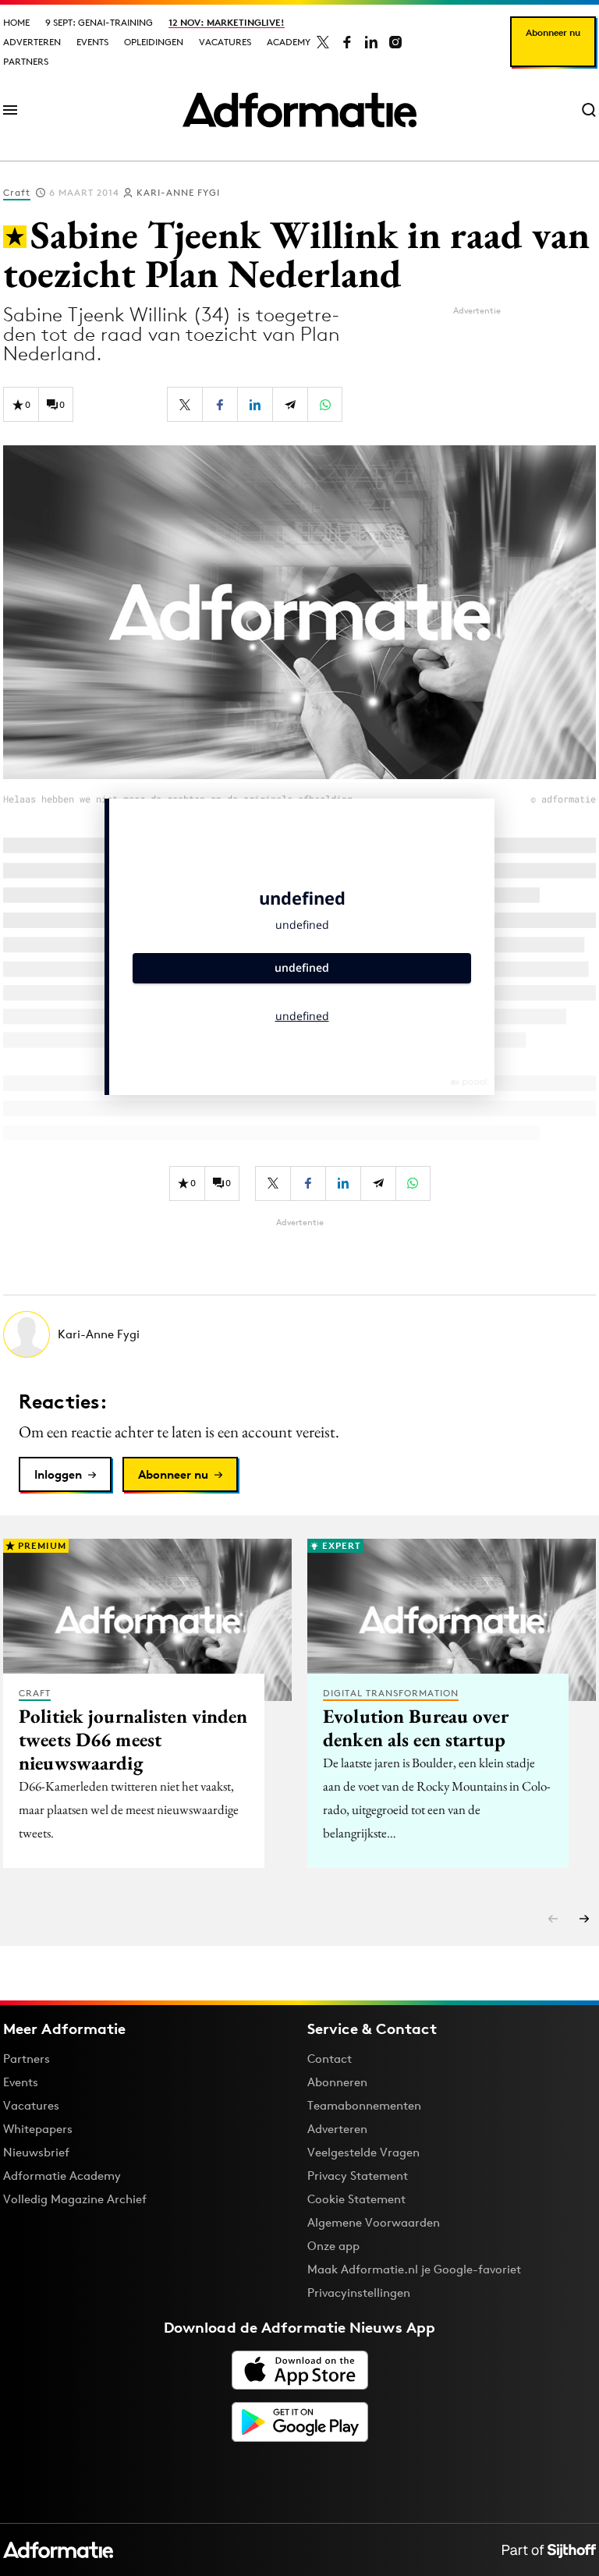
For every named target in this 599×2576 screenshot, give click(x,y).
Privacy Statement (358, 2176)
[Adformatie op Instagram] (395, 42)
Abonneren (337, 2082)
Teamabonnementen (364, 2105)
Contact (330, 2059)
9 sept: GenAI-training (99, 22)
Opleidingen (154, 42)
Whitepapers (38, 2129)
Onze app (333, 2246)
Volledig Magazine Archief (75, 2199)
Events (92, 42)
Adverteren (32, 42)
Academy (289, 42)
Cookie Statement (356, 2199)
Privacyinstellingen (359, 2293)
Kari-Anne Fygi (178, 192)
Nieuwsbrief (36, 2152)
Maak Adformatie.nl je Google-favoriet (414, 2269)
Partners (26, 61)
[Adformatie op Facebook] (347, 42)
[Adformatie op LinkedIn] (371, 42)
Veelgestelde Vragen (363, 2152)
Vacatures (225, 42)
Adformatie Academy (62, 2176)
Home (16, 22)
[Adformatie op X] (323, 42)
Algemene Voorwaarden (374, 2222)
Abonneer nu (553, 32)
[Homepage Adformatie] (299, 110)
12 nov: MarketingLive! (227, 22)
